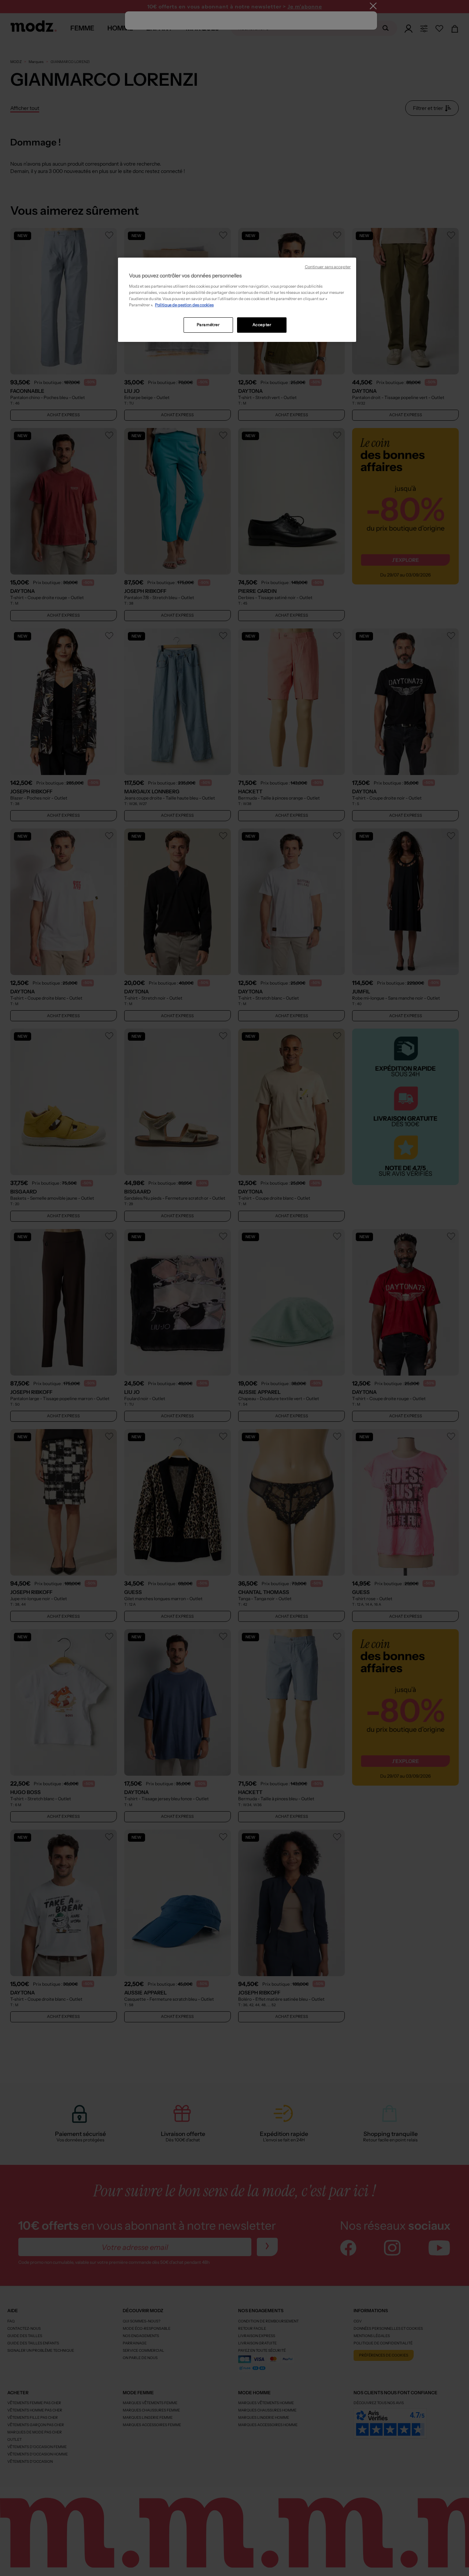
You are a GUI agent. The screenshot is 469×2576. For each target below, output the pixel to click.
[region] (237, 300)
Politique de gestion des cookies (184, 305)
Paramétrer (208, 325)
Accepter (262, 325)
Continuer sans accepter (328, 267)
